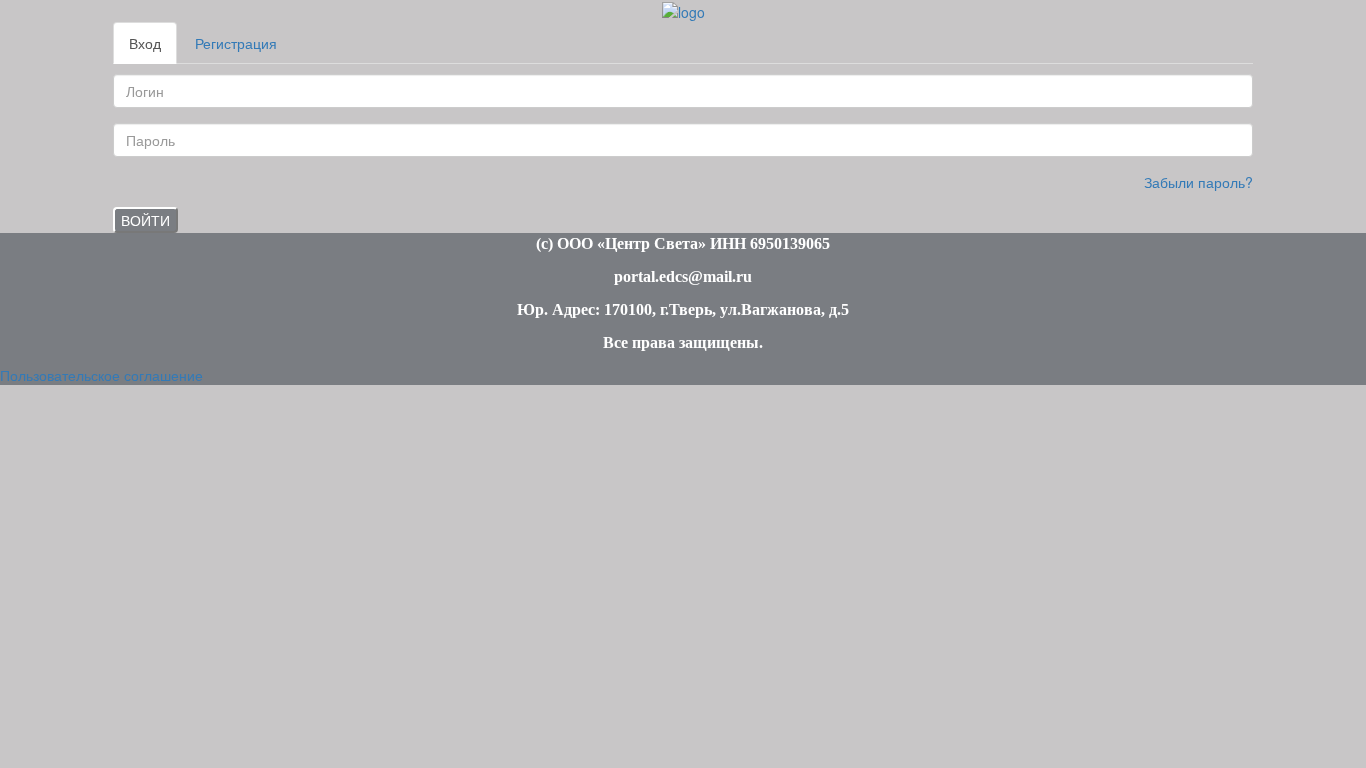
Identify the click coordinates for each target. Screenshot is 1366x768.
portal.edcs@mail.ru (683, 276)
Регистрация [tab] (236, 43)
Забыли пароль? (1198, 182)
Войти (145, 220)
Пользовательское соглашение (101, 375)
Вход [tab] (145, 43)
